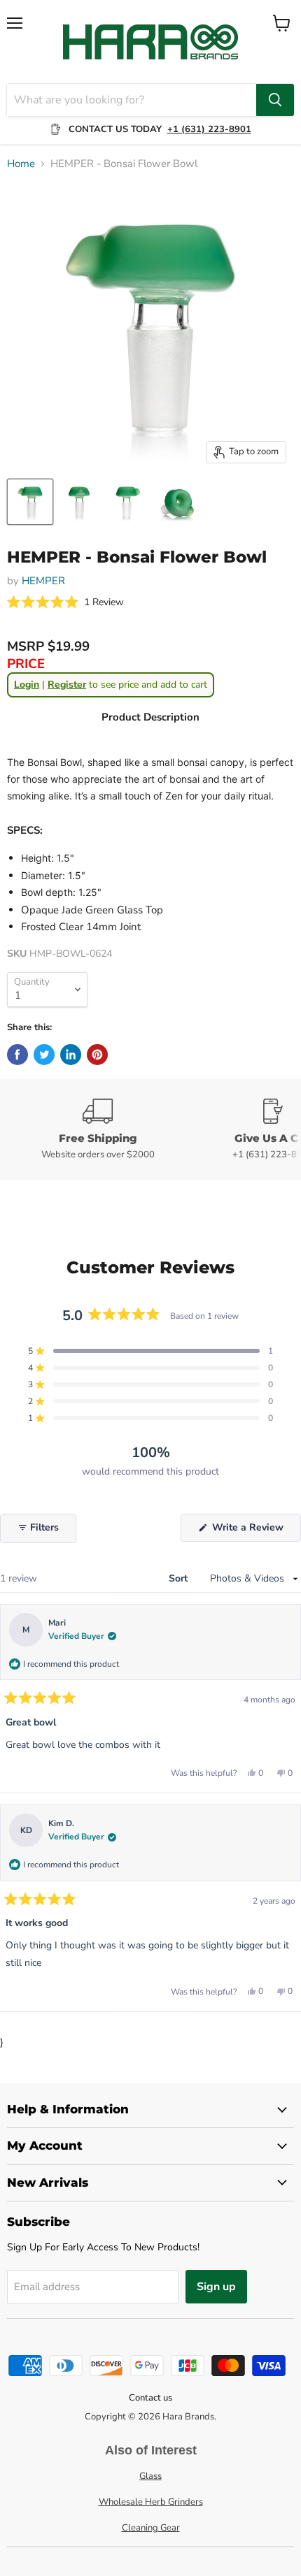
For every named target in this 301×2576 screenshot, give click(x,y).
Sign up (216, 2287)
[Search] (275, 100)
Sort (180, 1578)
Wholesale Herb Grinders (151, 2502)
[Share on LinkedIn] (71, 1055)
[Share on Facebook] (17, 1055)
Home (21, 164)
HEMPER (43, 581)
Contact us (150, 2398)
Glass (150, 2476)
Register (67, 685)
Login (27, 685)
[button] (65, 603)
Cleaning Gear (151, 2528)
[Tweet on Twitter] (44, 1055)
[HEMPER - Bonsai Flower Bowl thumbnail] (30, 502)
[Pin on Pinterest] (97, 1055)
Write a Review (255, 1531)
